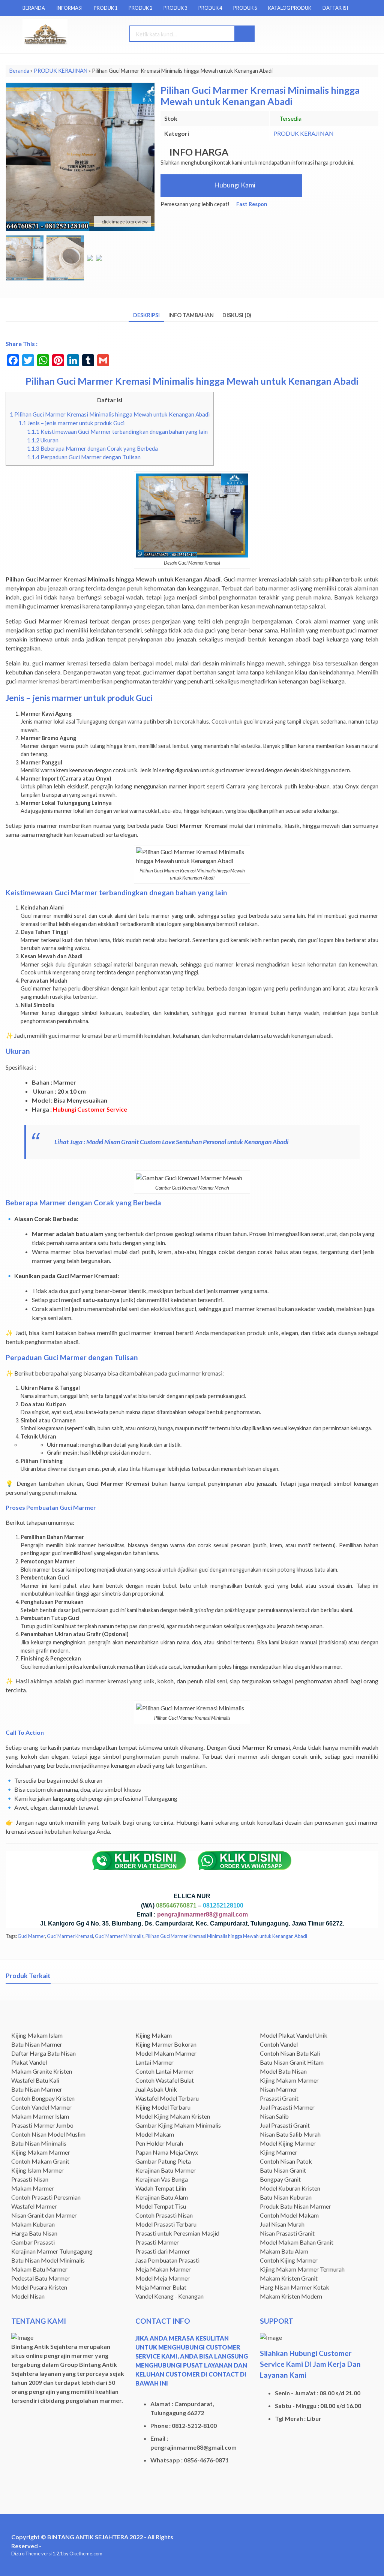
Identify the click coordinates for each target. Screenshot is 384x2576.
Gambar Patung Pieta (163, 2161)
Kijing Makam (154, 2035)
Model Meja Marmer (163, 2278)
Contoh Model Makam (289, 2215)
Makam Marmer (33, 2188)
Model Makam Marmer (166, 2053)
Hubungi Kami (234, 185)
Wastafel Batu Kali (35, 2080)
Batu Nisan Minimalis (39, 2143)
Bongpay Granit (280, 2179)
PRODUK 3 (175, 8)
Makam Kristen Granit (289, 2278)
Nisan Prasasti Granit (287, 2233)
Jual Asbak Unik (156, 2089)
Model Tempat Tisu (161, 2206)
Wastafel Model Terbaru (167, 2098)
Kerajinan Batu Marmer (166, 2170)
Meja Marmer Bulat (161, 2287)
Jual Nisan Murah (282, 2224)
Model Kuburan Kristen (290, 2188)
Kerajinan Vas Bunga (162, 2179)
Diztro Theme (26, 2554)
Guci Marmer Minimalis (119, 1936)
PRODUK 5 (245, 8)
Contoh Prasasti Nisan (164, 2215)
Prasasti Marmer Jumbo (42, 2125)
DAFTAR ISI (335, 8)
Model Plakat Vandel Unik (294, 2035)
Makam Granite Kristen (42, 2071)
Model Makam (155, 2134)
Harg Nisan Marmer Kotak (295, 2287)
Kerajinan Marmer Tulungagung (52, 2251)
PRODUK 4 (210, 8)
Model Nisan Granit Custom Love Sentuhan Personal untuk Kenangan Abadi (188, 1142)
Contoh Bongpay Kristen (43, 2098)
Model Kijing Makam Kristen (173, 2116)
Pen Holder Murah (159, 2143)
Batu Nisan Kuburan (286, 2197)
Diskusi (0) (237, 315)
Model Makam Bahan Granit (297, 2242)
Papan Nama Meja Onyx (167, 2152)
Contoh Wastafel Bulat (165, 2080)
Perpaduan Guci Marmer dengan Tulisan (84, 457)
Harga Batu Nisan (34, 2233)
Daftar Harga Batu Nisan (43, 2053)
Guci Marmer (31, 1936)
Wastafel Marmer (34, 2206)
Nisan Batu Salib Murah (290, 2134)
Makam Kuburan (33, 2224)
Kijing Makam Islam (37, 2035)
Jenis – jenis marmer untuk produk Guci (71, 423)
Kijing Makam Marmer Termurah (302, 2269)
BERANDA (34, 8)
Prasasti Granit (279, 2098)
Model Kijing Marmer (288, 2143)
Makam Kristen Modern (291, 2296)
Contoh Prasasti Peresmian (46, 2197)
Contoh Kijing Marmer (289, 2260)
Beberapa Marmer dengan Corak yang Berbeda (92, 448)
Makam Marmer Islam (40, 2116)
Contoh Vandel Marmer (41, 2107)
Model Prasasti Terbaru (166, 2224)
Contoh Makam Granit (40, 2161)
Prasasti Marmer (157, 2242)
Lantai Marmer (154, 2062)
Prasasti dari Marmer (163, 2251)
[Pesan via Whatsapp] (325, 34)
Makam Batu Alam (284, 2251)
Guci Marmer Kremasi (70, 1936)
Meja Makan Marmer (163, 2269)
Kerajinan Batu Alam (162, 2197)
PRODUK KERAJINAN (304, 133)
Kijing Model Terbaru (163, 2107)
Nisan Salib (274, 2116)
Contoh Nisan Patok (286, 2161)
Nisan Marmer (279, 2089)
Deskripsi (146, 315)
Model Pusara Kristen (39, 2287)
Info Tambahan (191, 315)
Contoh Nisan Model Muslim (48, 2134)
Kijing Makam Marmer (41, 2152)
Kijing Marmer (279, 2152)
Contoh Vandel (279, 2044)
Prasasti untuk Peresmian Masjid (177, 2233)
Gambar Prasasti (33, 2242)
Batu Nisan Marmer (37, 2044)
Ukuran (43, 440)
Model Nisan (28, 2296)
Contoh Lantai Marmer (165, 2071)
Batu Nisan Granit (283, 2170)
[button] (244, 34)
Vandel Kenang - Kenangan (169, 2296)
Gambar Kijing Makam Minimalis (178, 2125)
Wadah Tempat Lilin (161, 2188)
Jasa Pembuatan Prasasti (167, 2260)
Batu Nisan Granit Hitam (292, 2062)
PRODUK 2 (140, 8)
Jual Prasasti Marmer (287, 2107)
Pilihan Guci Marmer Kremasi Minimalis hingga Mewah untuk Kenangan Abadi (110, 414)
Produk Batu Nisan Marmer (295, 2206)
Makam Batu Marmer (39, 2269)
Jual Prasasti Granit (285, 2125)
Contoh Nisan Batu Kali (290, 2053)
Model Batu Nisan (283, 2071)
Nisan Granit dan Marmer (44, 2215)
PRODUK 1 (106, 8)
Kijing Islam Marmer (37, 2170)
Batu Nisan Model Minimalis (48, 2260)
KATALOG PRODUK (290, 8)
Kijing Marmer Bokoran (166, 2044)
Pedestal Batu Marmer (40, 2278)
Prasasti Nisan (30, 2179)
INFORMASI (69, 8)
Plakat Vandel (29, 2062)
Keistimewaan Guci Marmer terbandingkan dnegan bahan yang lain (117, 432)
